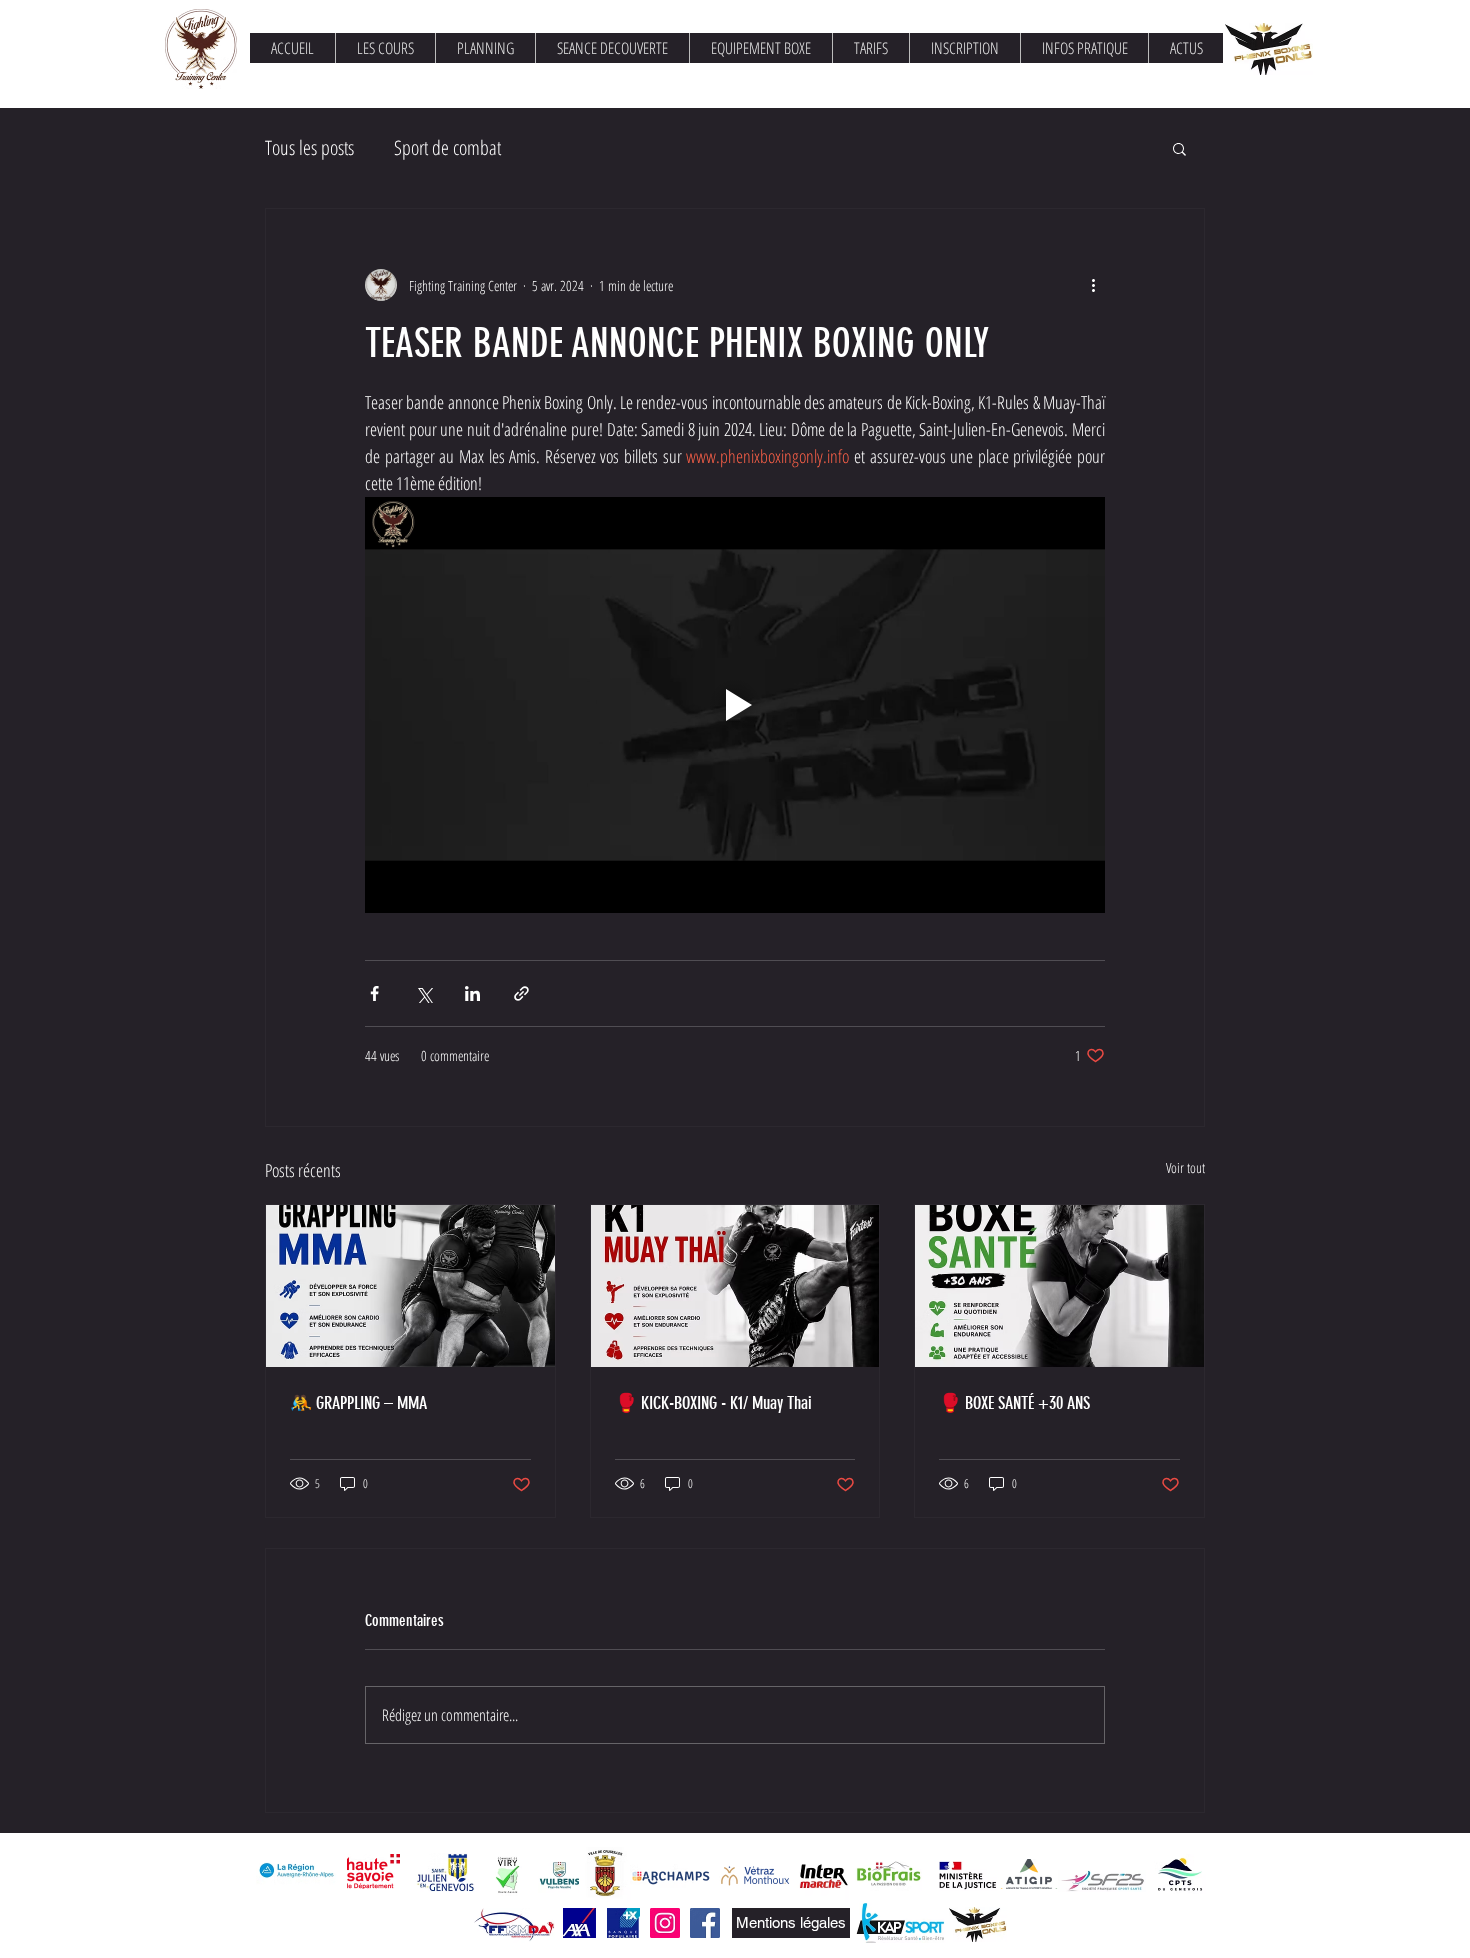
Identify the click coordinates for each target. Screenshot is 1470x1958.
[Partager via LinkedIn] (472, 993)
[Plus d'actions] (1093, 285)
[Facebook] (705, 1923)
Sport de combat (447, 147)
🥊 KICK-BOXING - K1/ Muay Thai (713, 1403)
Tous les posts (309, 147)
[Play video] (735, 705)
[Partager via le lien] (521, 993)
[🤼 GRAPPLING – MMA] (410, 1286)
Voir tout (1185, 1167)
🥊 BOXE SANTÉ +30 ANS (1014, 1403)
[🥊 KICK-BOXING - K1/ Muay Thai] (735, 1286)
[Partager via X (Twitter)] (423, 993)
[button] (1179, 148)
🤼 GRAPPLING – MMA (358, 1403)
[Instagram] (665, 1923)
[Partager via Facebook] (374, 993)
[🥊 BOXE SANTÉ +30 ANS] (1059, 1286)
